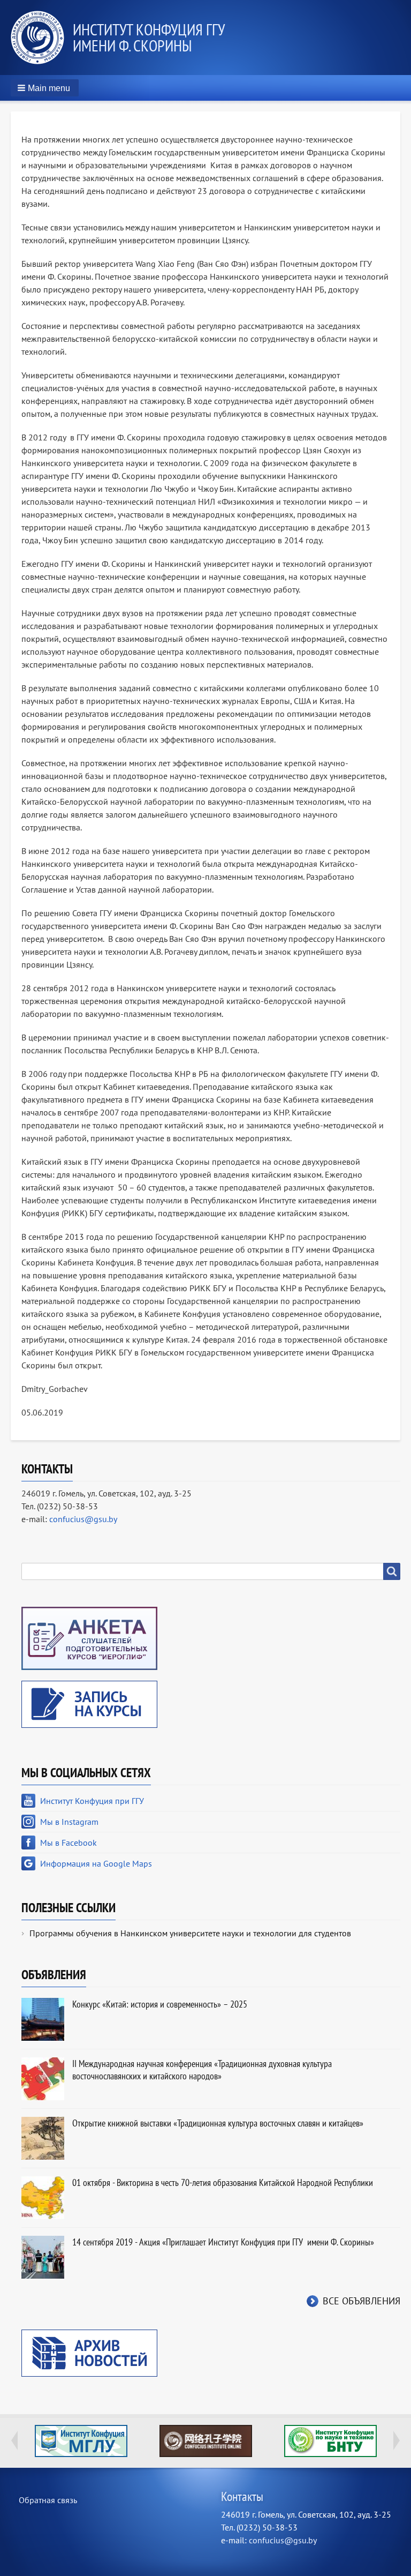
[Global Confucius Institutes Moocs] (206, 2441)
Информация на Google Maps (96, 1863)
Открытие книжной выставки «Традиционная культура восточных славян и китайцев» (218, 2123)
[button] (45, 88)
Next (397, 2440)
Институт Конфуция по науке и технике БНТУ (330, 2441)
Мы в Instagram (69, 1822)
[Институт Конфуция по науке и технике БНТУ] (330, 2441)
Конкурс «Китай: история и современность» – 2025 (160, 2004)
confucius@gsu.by (83, 1519)
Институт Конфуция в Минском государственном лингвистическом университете (81, 2441)
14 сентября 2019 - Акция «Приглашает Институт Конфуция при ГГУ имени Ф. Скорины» (223, 2242)
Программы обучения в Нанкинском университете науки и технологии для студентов (190, 1933)
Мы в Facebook (68, 1843)
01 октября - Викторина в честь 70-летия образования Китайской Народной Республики (223, 2182)
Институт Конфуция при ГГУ (92, 1801)
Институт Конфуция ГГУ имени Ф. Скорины (149, 37)
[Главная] (42, 38)
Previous (14, 2440)
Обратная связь (48, 2500)
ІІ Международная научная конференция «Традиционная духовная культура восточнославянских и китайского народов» (202, 2070)
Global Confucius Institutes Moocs (206, 2441)
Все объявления (361, 2301)
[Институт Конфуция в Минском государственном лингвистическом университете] (81, 2441)
